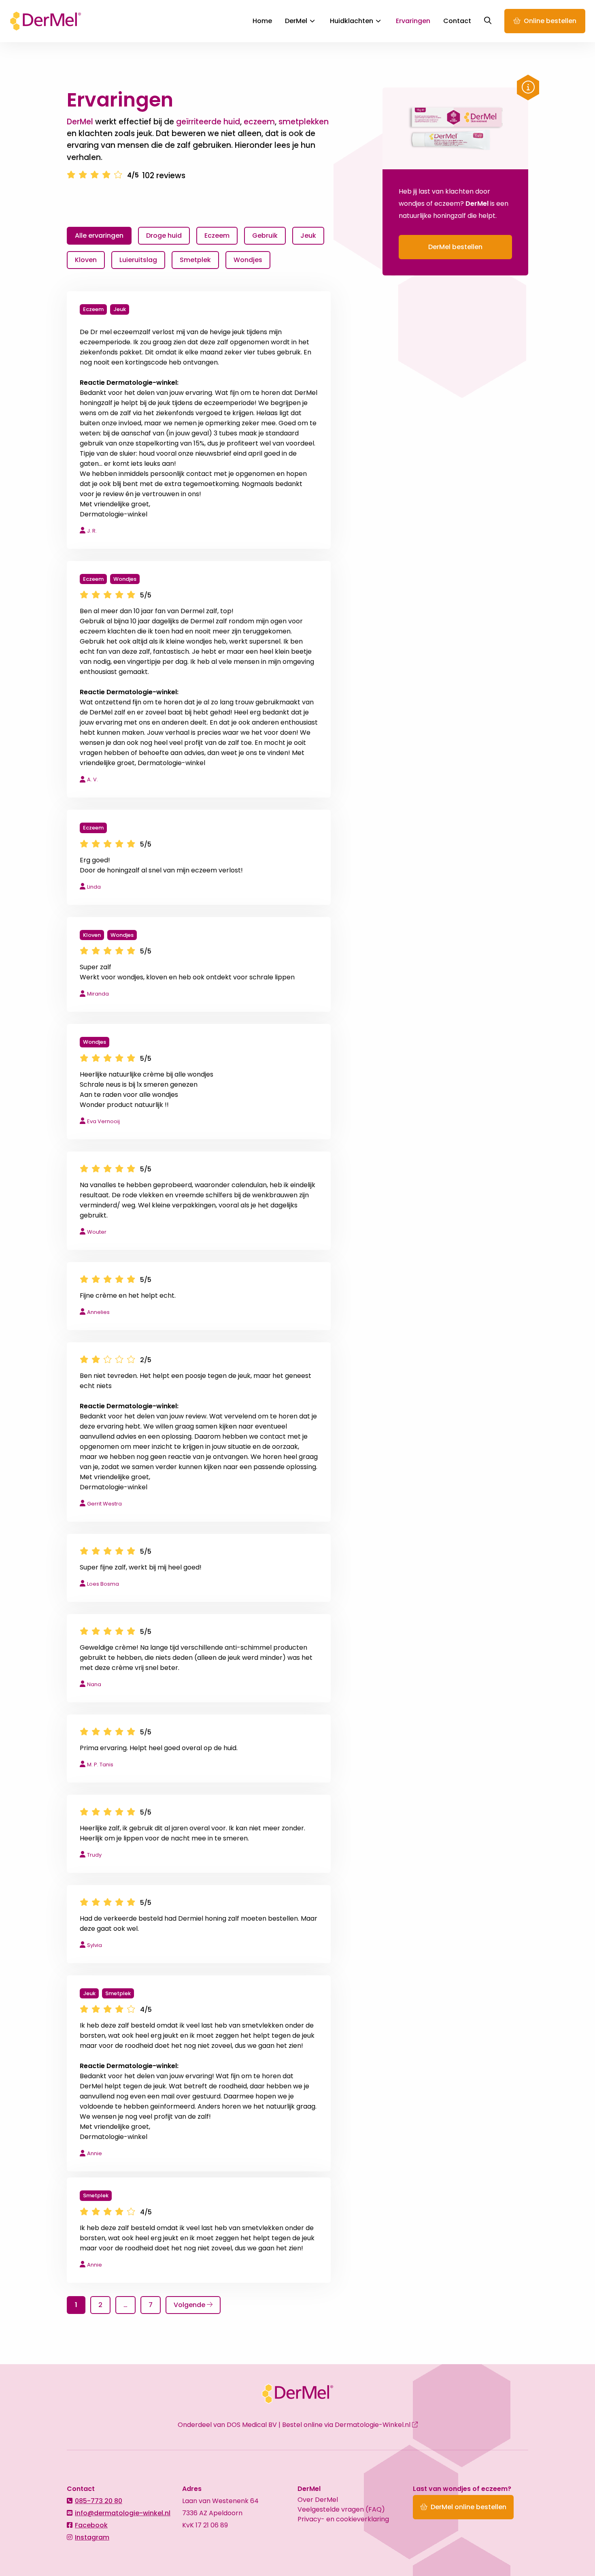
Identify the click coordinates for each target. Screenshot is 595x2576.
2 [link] (100, 2305)
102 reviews (164, 176)
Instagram (92, 2537)
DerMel (46, 21)
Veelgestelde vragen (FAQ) (341, 2509)
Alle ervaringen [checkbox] (99, 236)
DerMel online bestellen (469, 2507)
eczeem (259, 122)
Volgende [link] (190, 2305)
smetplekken (304, 122)
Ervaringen (413, 21)
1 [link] (76, 2305)
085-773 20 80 (99, 2501)
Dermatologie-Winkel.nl (373, 2425)
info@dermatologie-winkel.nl (123, 2513)
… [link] (125, 2305)
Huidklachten (352, 21)
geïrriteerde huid (208, 122)
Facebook (91, 2525)
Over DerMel (318, 2500)
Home (262, 21)
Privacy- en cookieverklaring (343, 2519)
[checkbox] (164, 236)
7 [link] (151, 2305)
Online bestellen (550, 21)
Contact (457, 21)
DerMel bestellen (455, 247)
